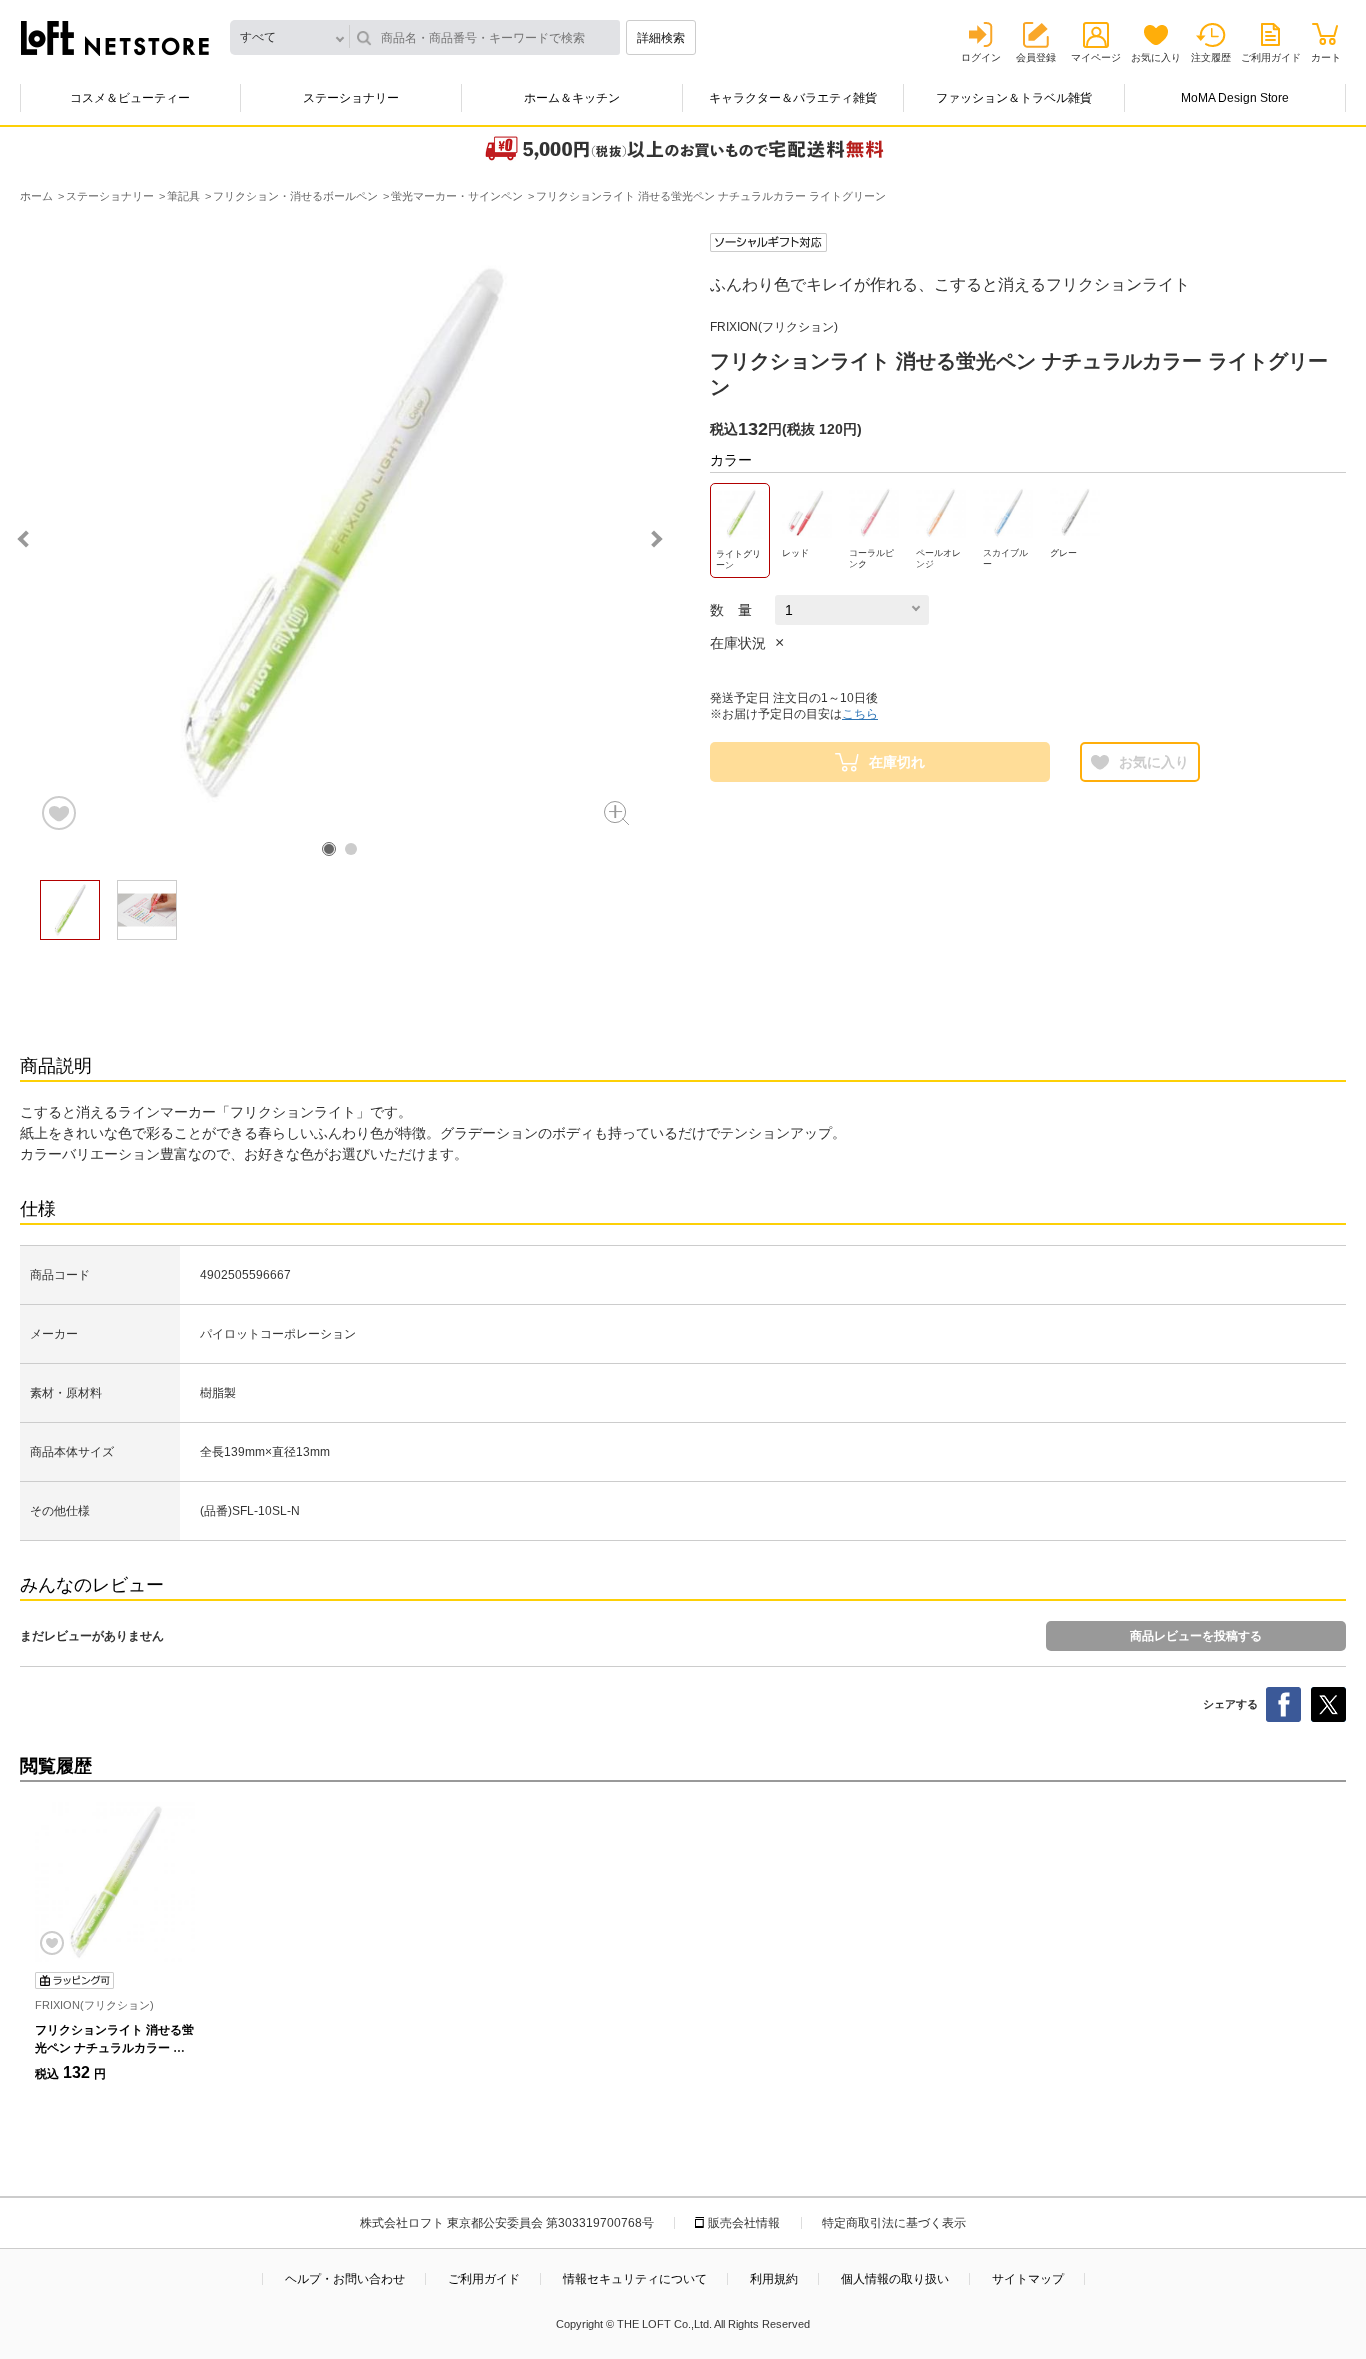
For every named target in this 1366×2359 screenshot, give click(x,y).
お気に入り (1156, 57)
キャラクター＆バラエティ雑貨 (793, 98)
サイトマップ (1028, 2279)
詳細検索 (661, 38)
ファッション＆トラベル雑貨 (1014, 98)
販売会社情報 (744, 2223)
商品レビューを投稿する (1196, 1636)
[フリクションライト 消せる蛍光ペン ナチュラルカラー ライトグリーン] (115, 1882)
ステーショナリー (351, 98)
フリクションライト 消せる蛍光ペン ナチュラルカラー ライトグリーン (114, 2048)
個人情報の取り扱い (895, 2279)
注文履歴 (1211, 57)
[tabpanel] (340, 533)
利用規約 (774, 2279)
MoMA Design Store (1235, 98)
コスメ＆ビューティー (130, 98)
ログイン (981, 57)
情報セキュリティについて (635, 2279)
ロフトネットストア (115, 38)
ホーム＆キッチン (572, 98)
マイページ (1096, 57)
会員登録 (1036, 57)
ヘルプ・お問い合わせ (345, 2279)
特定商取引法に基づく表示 (894, 2223)
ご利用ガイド (1271, 57)
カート (1326, 57)
